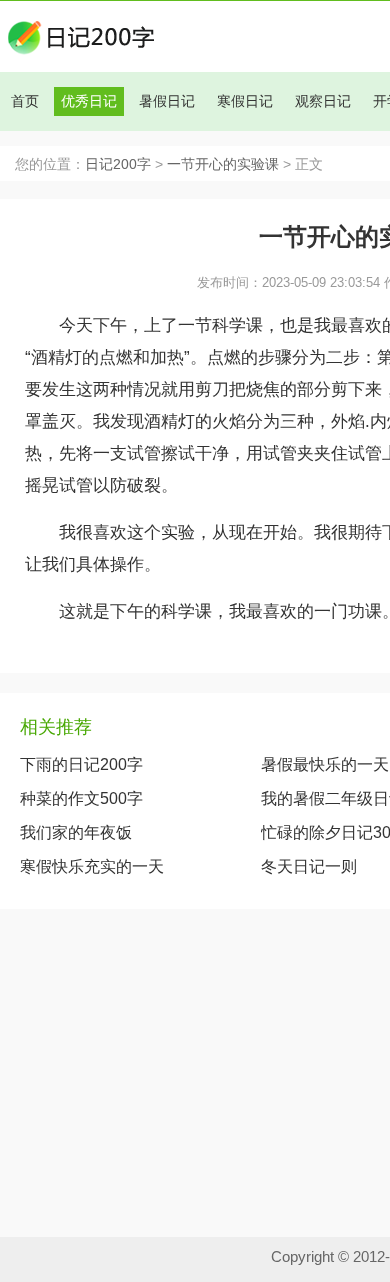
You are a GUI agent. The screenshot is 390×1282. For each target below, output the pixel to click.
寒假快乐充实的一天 (92, 866)
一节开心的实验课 (223, 164)
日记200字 (118, 164)
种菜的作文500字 (81, 798)
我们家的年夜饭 (76, 832)
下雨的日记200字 (81, 764)
